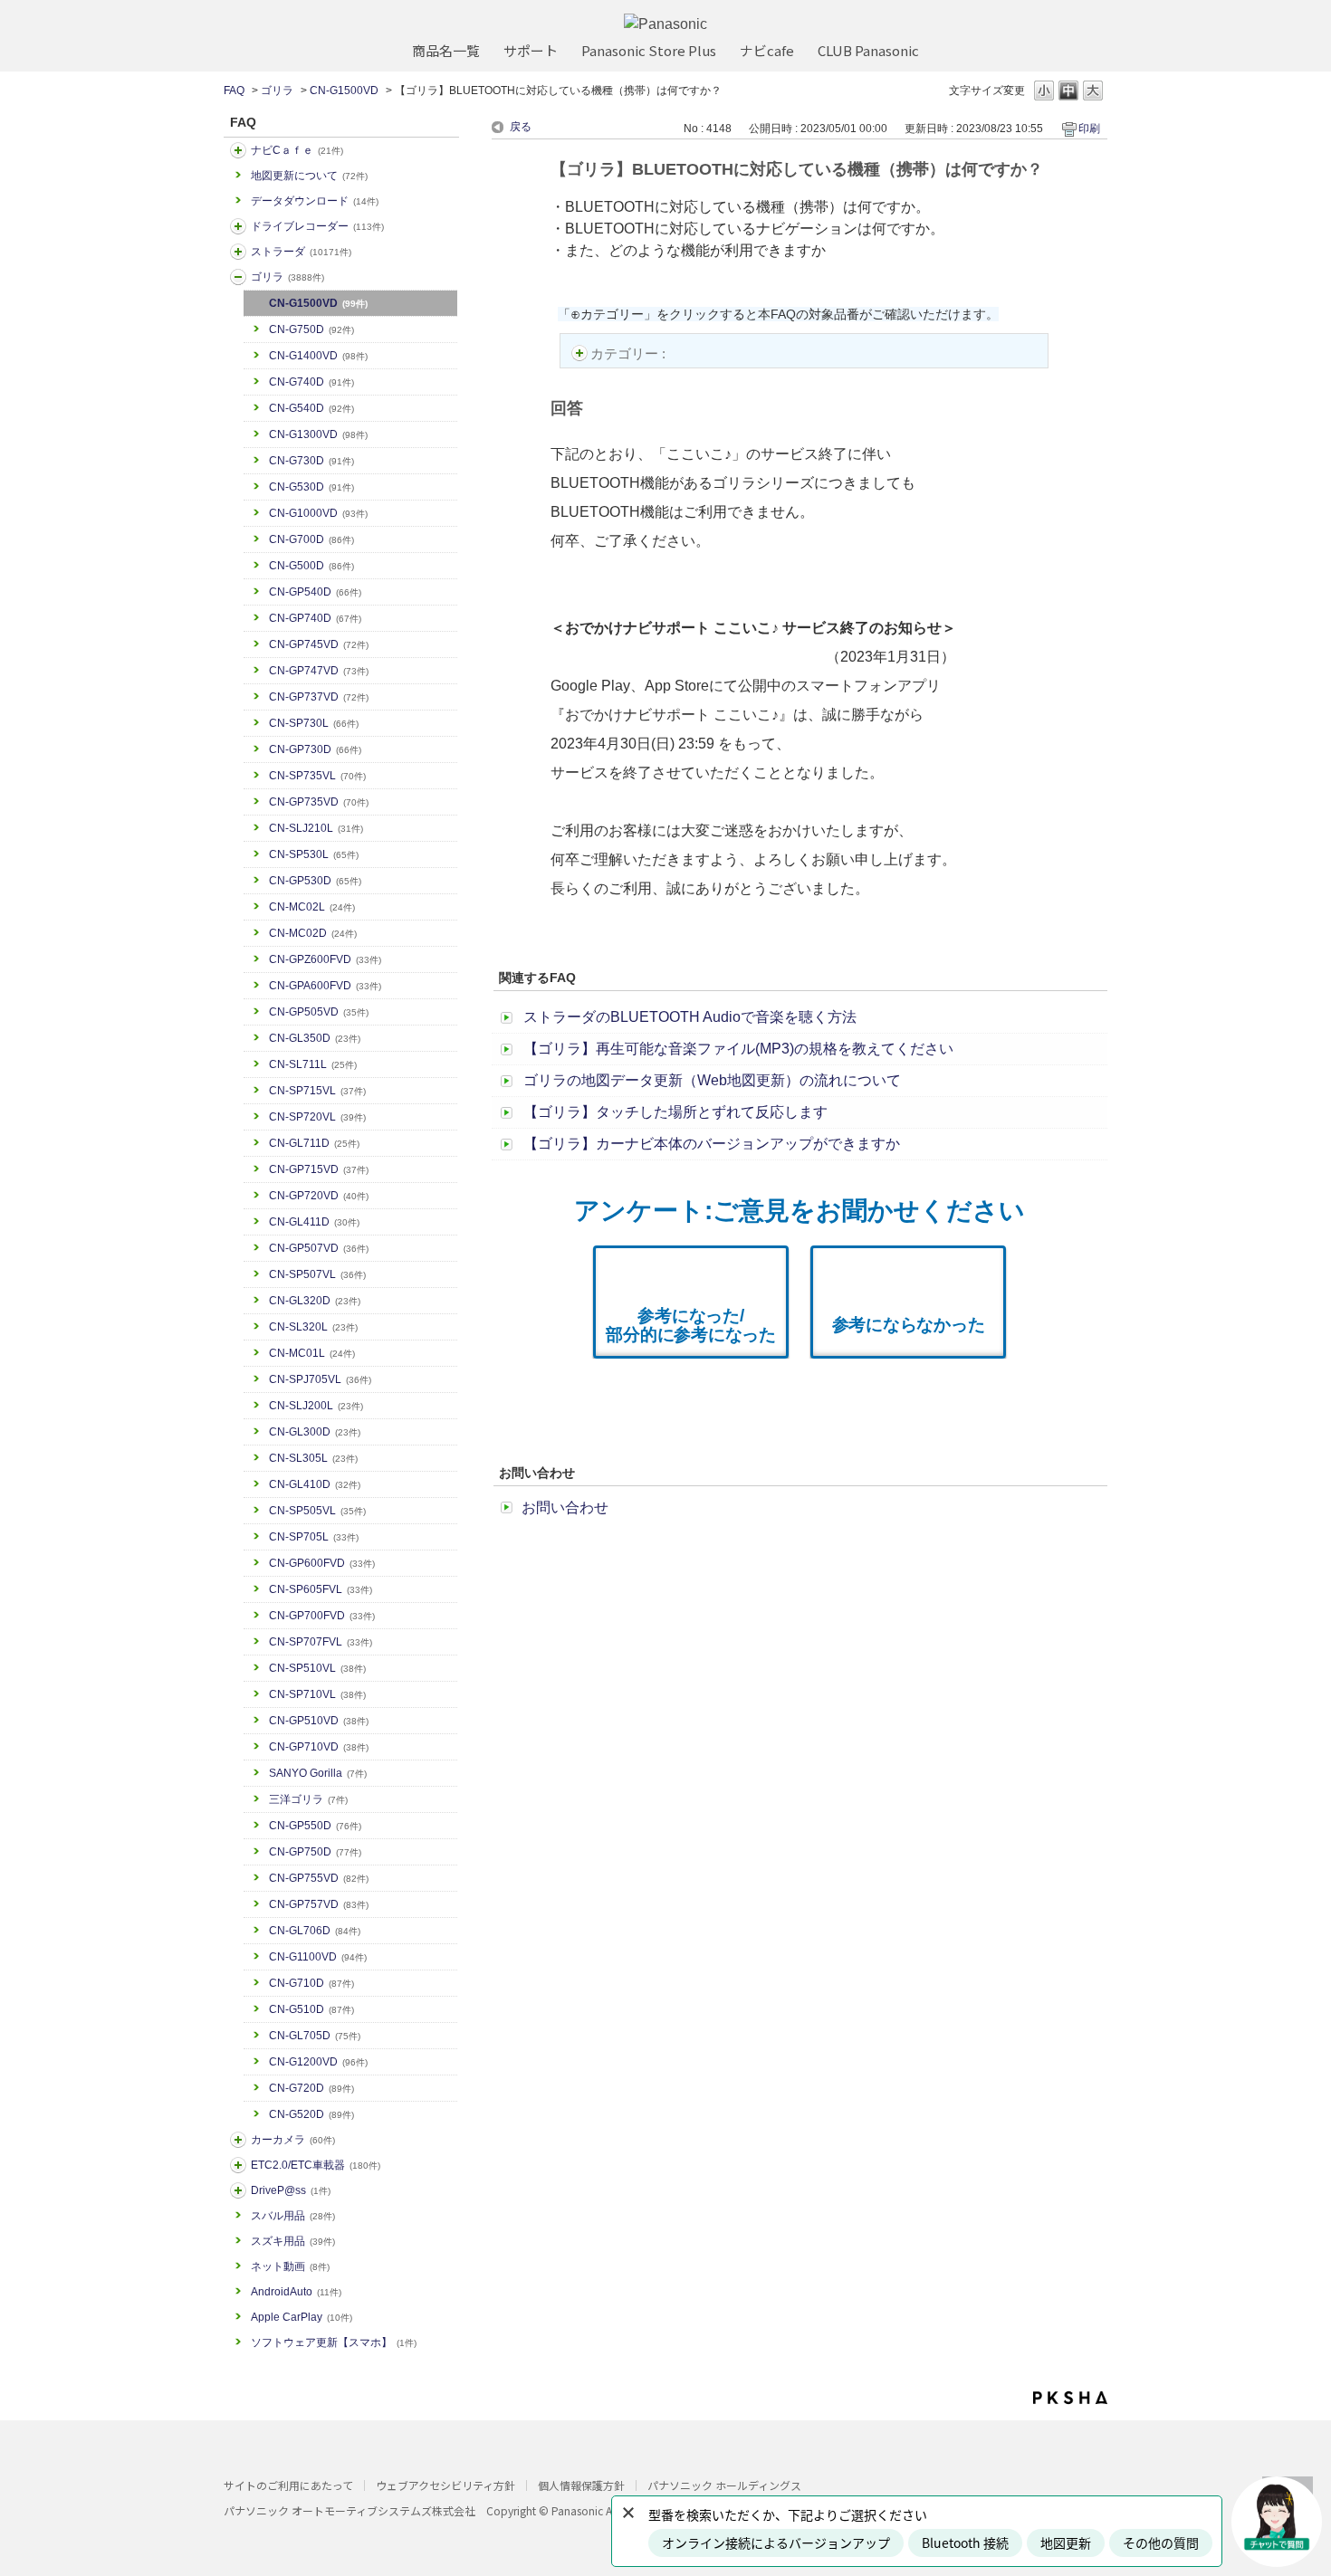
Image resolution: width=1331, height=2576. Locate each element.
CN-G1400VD (318, 356)
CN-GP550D (315, 1826)
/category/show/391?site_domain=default (238, 252)
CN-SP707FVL (321, 1642)
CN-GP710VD (319, 1747)
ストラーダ (301, 252)
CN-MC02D (313, 933)
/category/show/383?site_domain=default (238, 277)
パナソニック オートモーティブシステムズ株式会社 (350, 2510)
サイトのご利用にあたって (288, 2485)
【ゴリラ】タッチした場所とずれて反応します (675, 1112)
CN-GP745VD (319, 644)
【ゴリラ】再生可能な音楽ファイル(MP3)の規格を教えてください (738, 1049)
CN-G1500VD (344, 91)
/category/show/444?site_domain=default (238, 2165)
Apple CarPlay (302, 2317)
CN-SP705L (314, 1537)
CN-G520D (311, 2114)
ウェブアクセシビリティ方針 (445, 2485)
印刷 (1089, 129)
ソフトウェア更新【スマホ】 (334, 2342)
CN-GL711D (314, 1143)
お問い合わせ (565, 1507)
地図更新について (309, 176)
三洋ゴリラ (308, 1799)
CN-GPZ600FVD (325, 959)
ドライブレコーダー (317, 226)
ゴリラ (277, 91)
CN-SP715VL (317, 1091)
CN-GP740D (315, 618)
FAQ (234, 91)
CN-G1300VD (318, 434)
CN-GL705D (315, 2036)
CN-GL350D (315, 1038)
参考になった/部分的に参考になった (691, 1325)
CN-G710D (311, 1983)
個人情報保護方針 (581, 2485)
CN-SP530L (314, 854)
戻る (521, 127)
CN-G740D (311, 382)
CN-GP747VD (319, 671)
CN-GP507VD (319, 1248)
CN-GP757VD (319, 1904)
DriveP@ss (291, 2190)
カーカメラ (293, 2140)
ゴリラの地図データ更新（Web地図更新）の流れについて (712, 1080)
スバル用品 (293, 2216)
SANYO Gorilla (318, 1773)
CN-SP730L (314, 723)
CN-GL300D (315, 1432)
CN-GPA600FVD (325, 986)
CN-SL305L (313, 1458)
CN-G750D (311, 329)
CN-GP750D (315, 1852)
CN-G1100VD (318, 1957)
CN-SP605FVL (321, 1589)
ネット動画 (290, 2266)
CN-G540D (311, 408)
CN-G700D (311, 539)
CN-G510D (311, 2009)
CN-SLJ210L (316, 828)
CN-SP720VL (317, 1117)
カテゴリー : (630, 353)
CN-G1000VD (318, 513)
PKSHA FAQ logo (1070, 2398)
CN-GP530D (315, 881)
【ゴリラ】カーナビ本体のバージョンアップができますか (712, 1144)
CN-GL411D (314, 1222)
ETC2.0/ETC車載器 (316, 2165)
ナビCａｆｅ (297, 150)
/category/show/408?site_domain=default (238, 150)
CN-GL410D (315, 1484)
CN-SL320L (313, 1327)
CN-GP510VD (319, 1721)
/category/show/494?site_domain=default (238, 2140)
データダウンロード (315, 201)
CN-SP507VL (317, 1274)
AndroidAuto (296, 2292)
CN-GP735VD (319, 802)
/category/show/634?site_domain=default (238, 226)
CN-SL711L (313, 1064)
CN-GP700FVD (322, 1616)
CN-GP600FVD (322, 1563)
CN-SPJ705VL (320, 1379)
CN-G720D (311, 2088)
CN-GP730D (315, 749)
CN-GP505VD (319, 1012)
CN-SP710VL (317, 1694)
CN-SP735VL (317, 776)
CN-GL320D (315, 1301)
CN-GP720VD (319, 1196)
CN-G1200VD (318, 2062)
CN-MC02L (312, 907)
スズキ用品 (293, 2241)
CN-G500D (311, 566)
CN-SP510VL (317, 1668)
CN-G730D (311, 461)
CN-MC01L (312, 1353)
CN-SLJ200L (316, 1406)
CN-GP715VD (319, 1169)
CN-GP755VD (319, 1878)
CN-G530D (311, 487)
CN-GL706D (315, 1931)
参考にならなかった (909, 1325)
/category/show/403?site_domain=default (238, 2190)
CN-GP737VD (319, 697)
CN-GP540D (315, 592)
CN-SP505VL (317, 1511)
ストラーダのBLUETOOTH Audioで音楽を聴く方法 (690, 1017)
